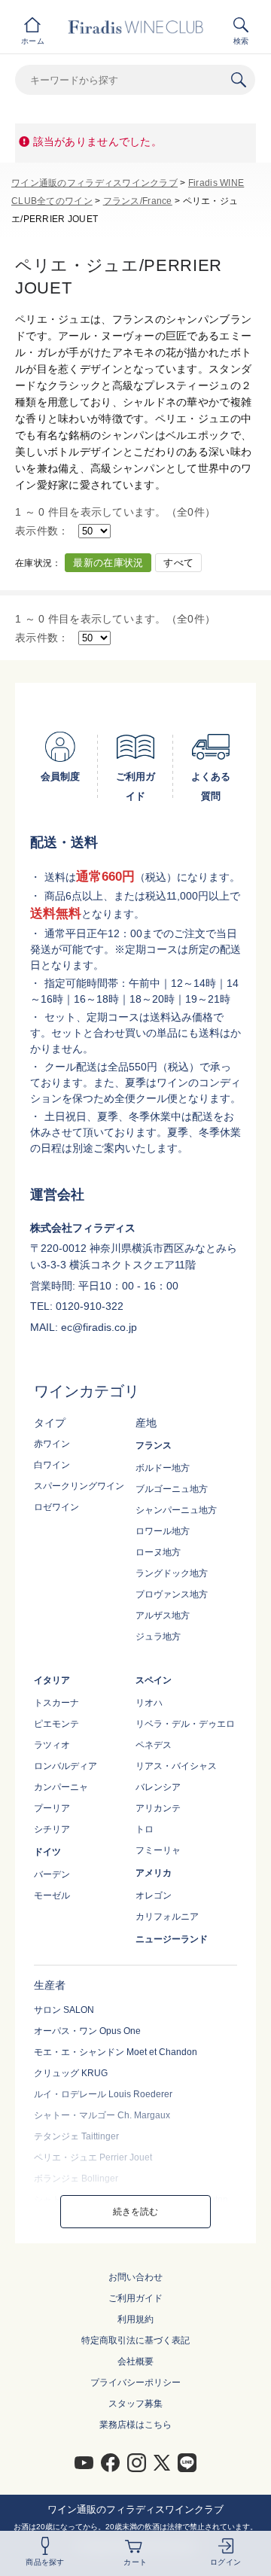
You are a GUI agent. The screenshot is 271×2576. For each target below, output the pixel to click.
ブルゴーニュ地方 (172, 1489)
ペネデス (154, 1745)
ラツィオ (52, 1745)
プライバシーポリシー (135, 2383)
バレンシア (158, 1787)
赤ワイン (52, 1444)
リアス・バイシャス (176, 1766)
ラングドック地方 (172, 1573)
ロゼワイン (56, 1507)
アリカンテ (158, 1808)
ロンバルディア (65, 1766)
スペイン (154, 1680)
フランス (154, 1445)
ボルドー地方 (163, 1468)
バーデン (52, 1874)
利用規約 (135, 2319)
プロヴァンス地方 (172, 1594)
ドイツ (47, 1852)
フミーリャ (158, 1850)
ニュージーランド (172, 1939)
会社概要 (135, 2361)
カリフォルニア (167, 1917)
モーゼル (52, 1895)
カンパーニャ (61, 1787)
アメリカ (154, 1873)
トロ (145, 1829)
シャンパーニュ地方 (176, 1510)
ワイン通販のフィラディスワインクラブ (94, 183)
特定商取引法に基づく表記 (135, 2340)
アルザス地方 (163, 1615)
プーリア (52, 1808)
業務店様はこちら (135, 2425)
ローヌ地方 (158, 1552)
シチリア (52, 1829)
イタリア (52, 1680)
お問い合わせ (135, 2277)
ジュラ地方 (158, 1637)
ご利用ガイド (135, 2298)
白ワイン (52, 1465)
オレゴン (154, 1895)
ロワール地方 (163, 1531)
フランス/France (138, 201)
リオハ (149, 1703)
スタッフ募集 (135, 2404)
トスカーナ (56, 1703)
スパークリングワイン (79, 1486)
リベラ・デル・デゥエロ (185, 1724)
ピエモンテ (56, 1724)
